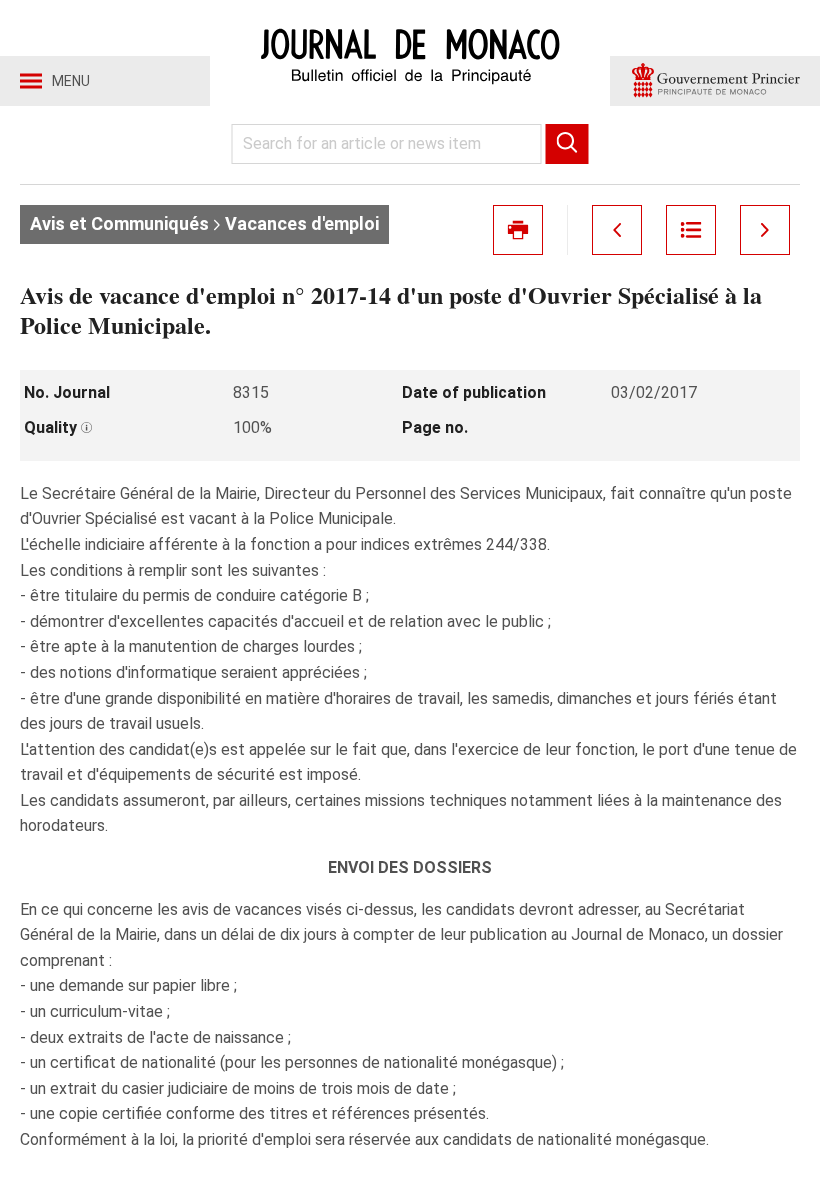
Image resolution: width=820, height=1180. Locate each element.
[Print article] (518, 230)
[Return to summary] (691, 230)
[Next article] (765, 230)
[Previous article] (617, 230)
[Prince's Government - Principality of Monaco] (715, 81)
